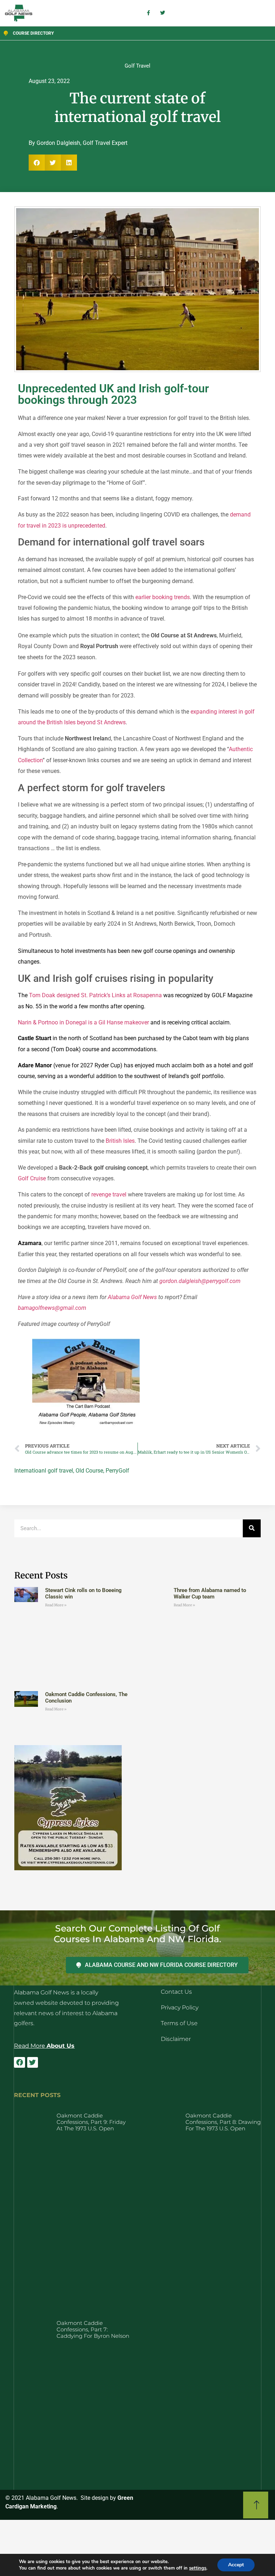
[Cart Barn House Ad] (86, 1426)
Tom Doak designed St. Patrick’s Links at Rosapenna (95, 995)
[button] (37, 163)
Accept (236, 2565)
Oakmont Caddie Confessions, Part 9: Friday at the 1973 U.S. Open (91, 2122)
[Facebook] (19, 2062)
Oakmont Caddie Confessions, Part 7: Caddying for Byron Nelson (93, 2329)
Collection (30, 760)
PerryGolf (117, 1471)
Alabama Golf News (132, 1297)
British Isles (120, 1141)
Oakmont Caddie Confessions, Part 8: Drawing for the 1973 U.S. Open (223, 2122)
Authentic (241, 749)
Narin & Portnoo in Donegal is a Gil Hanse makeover (83, 1022)
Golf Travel (137, 66)
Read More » (56, 1605)
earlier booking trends (163, 597)
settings (198, 2568)
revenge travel (109, 1194)
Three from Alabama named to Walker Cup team (210, 1593)
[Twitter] (33, 2062)
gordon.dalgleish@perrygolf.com (200, 1281)
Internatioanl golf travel (44, 1471)
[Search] (252, 1528)
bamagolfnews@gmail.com (52, 1308)
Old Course (89, 1471)
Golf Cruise (32, 1178)
